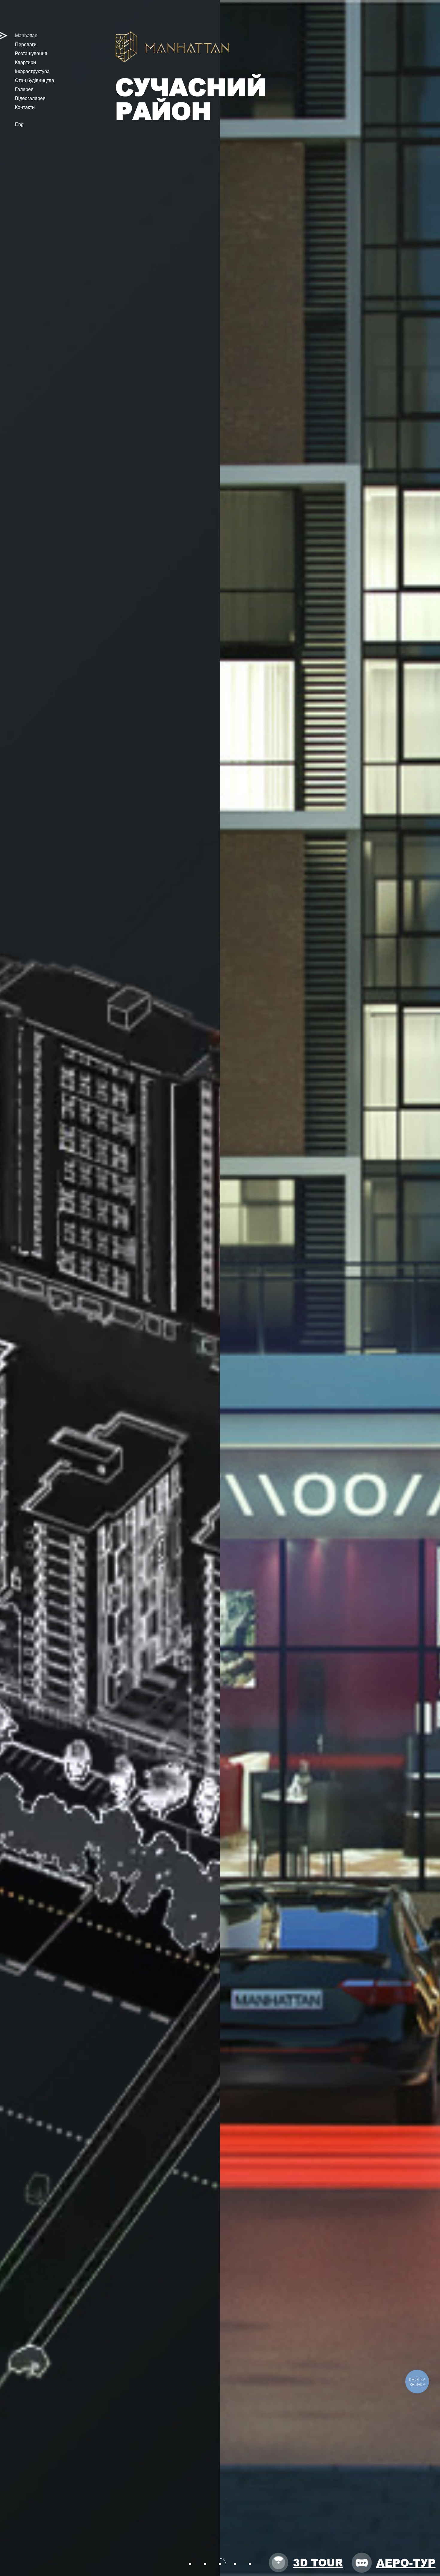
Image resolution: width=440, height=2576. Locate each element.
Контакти (25, 107)
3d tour (318, 2563)
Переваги (26, 44)
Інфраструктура (32, 71)
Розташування (31, 53)
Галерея (24, 89)
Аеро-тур (406, 2562)
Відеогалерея (30, 98)
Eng (19, 124)
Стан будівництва (35, 80)
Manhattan (26, 35)
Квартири (25, 62)
